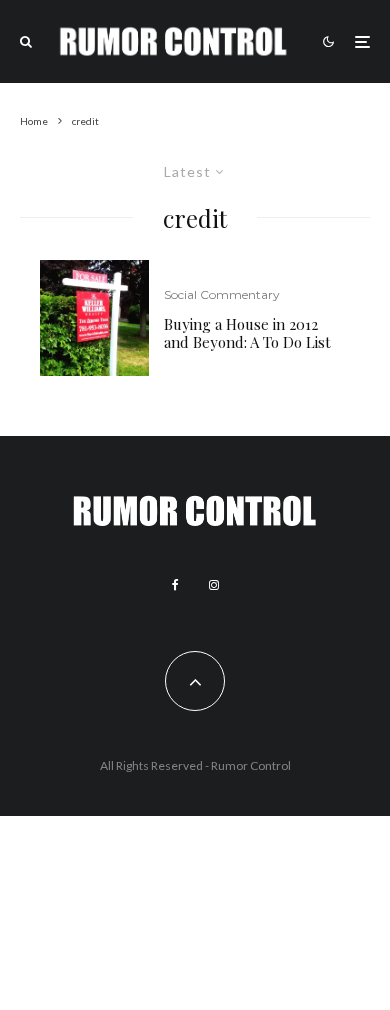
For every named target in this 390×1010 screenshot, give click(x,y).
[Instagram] (214, 585)
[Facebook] (175, 585)
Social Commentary (222, 294)
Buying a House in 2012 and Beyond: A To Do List (247, 333)
